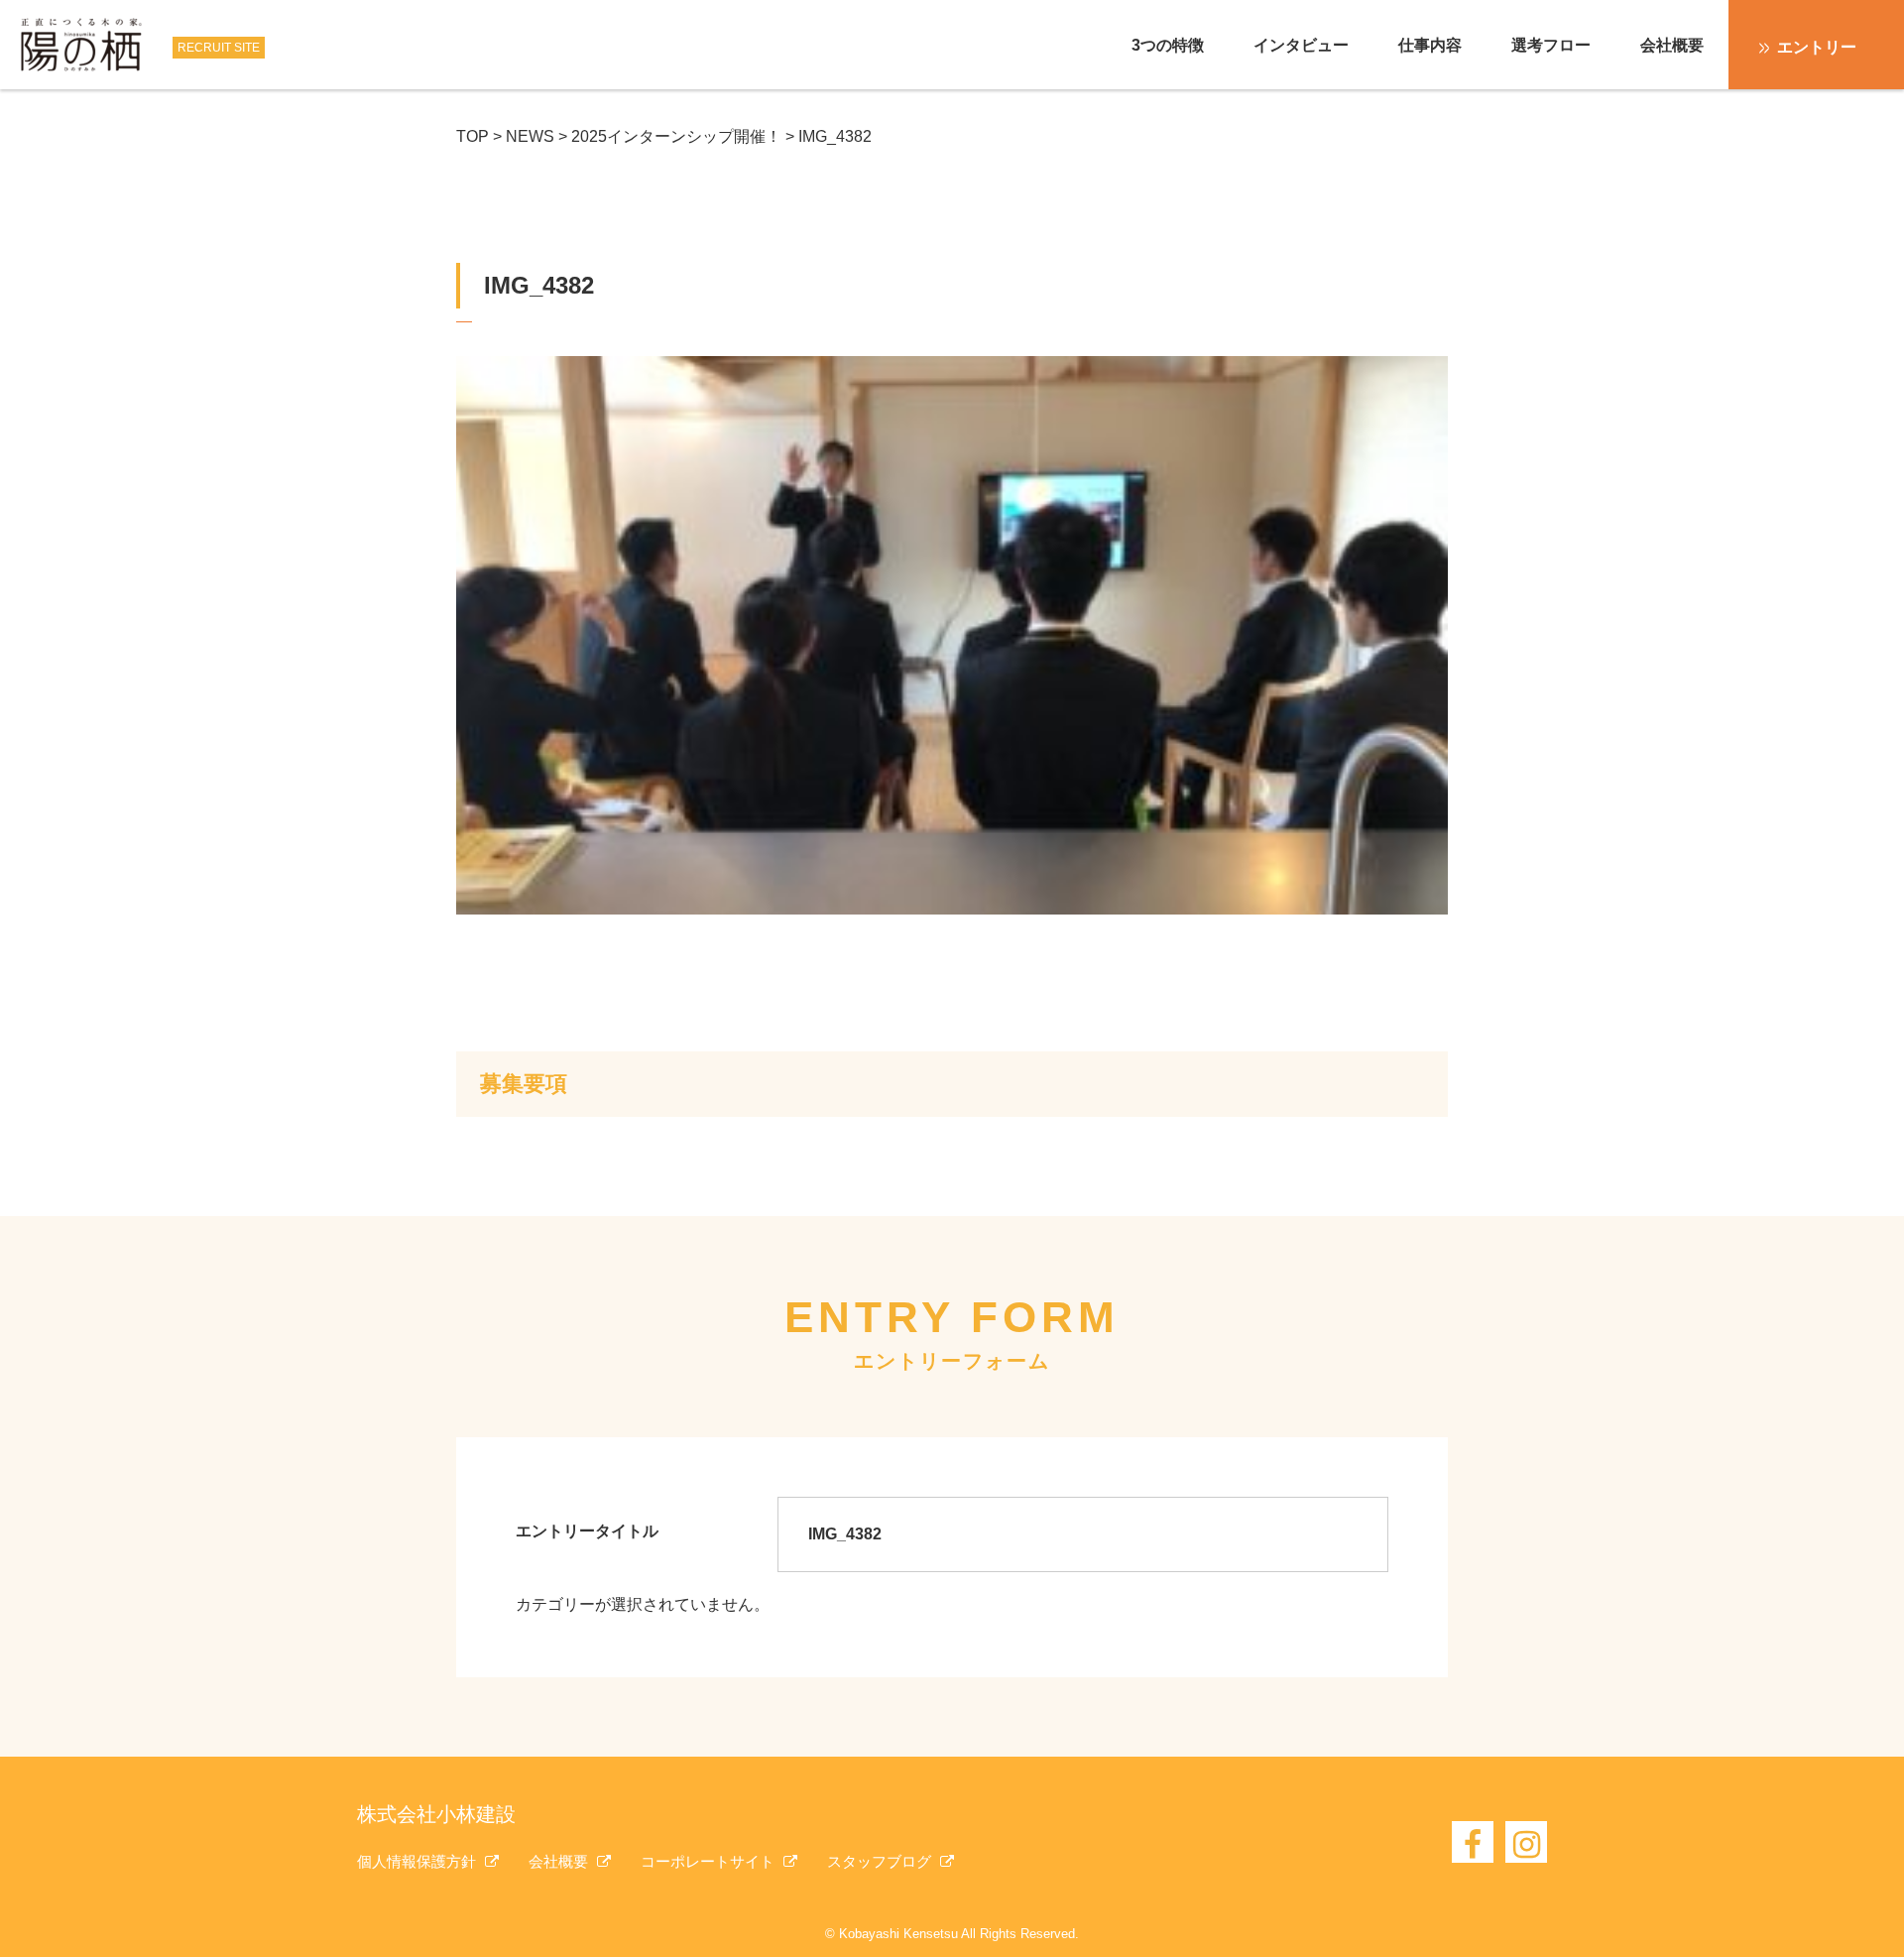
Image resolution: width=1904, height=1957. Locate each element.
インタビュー (1301, 45)
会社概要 (1672, 45)
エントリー (1817, 47)
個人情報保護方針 (418, 1861)
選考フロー (1551, 45)
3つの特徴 (1168, 45)
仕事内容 (1430, 45)
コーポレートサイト (710, 1861)
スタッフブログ (881, 1861)
